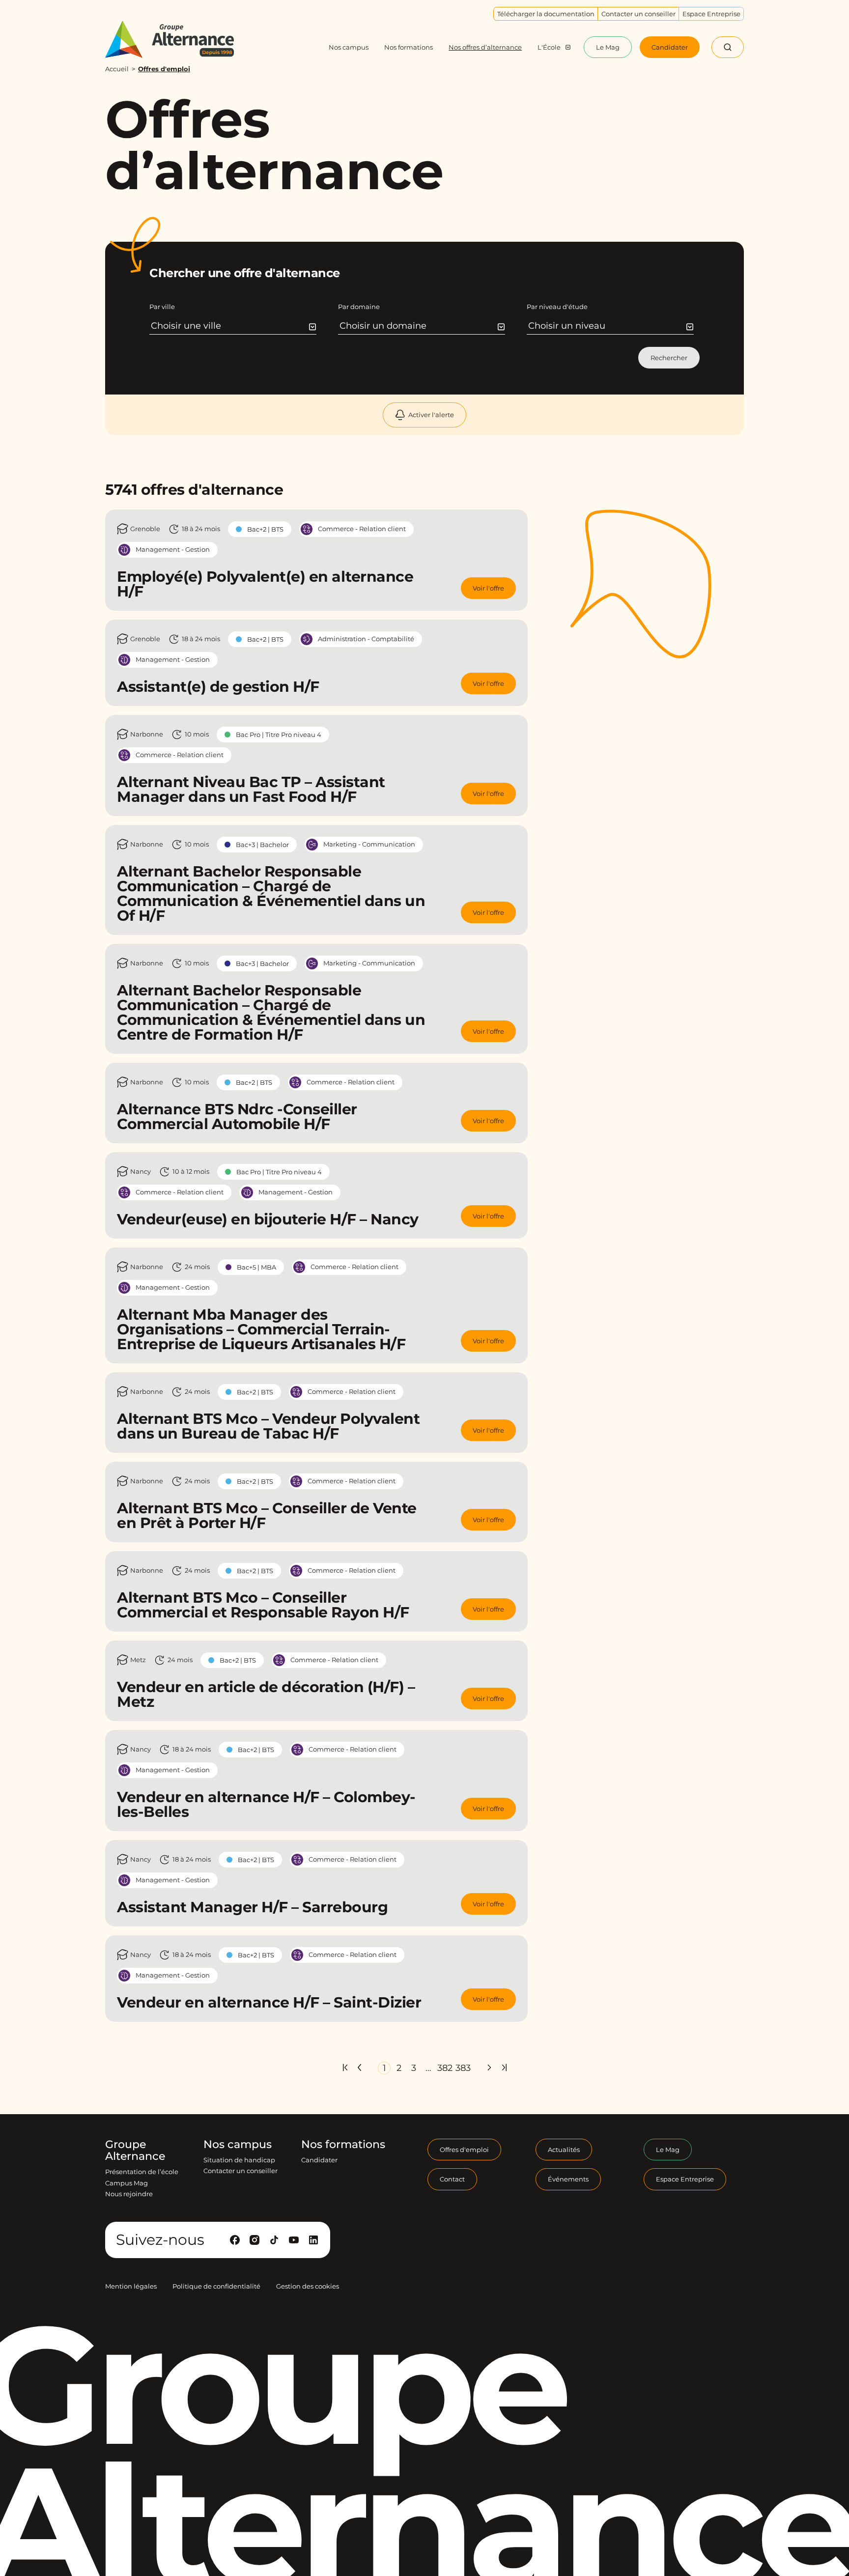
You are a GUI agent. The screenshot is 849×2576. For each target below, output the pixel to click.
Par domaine (359, 307)
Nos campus (238, 2145)
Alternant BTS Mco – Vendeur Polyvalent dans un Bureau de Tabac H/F (268, 1426)
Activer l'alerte (431, 415)
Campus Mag (127, 2183)
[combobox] (234, 326)
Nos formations (343, 2145)
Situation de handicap (239, 2160)
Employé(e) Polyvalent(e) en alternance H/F (265, 584)
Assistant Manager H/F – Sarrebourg (252, 1907)
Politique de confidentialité (216, 2286)
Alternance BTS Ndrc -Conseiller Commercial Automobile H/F (237, 1117)
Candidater (319, 2160)
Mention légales (131, 2286)
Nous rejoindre (129, 2194)
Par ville (162, 307)
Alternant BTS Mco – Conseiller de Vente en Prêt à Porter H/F (267, 1515)
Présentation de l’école (142, 2172)
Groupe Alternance (135, 2151)
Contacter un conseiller (241, 2171)
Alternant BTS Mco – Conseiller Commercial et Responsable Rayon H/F (263, 1605)
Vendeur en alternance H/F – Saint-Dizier (269, 2002)
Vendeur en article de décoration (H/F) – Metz (266, 1694)
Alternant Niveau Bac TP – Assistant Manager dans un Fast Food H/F (251, 789)
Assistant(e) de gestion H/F (218, 687)
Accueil (117, 69)
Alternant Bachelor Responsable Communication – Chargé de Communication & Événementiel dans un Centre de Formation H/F (271, 1012)
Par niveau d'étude (557, 307)
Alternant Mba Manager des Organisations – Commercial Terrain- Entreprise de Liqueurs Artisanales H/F (261, 1329)
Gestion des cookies (308, 2286)
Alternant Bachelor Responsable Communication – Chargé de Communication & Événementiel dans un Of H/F (271, 893)
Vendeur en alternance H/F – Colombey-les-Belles (266, 1804)
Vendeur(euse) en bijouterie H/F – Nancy (268, 1219)
